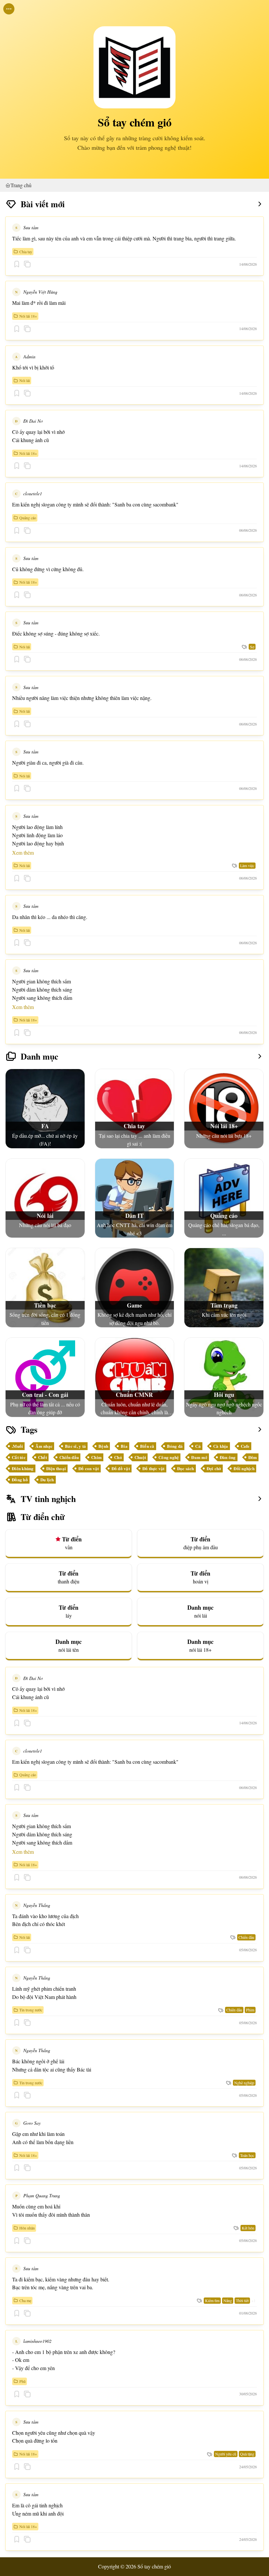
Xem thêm (23, 852)
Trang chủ (21, 185)
